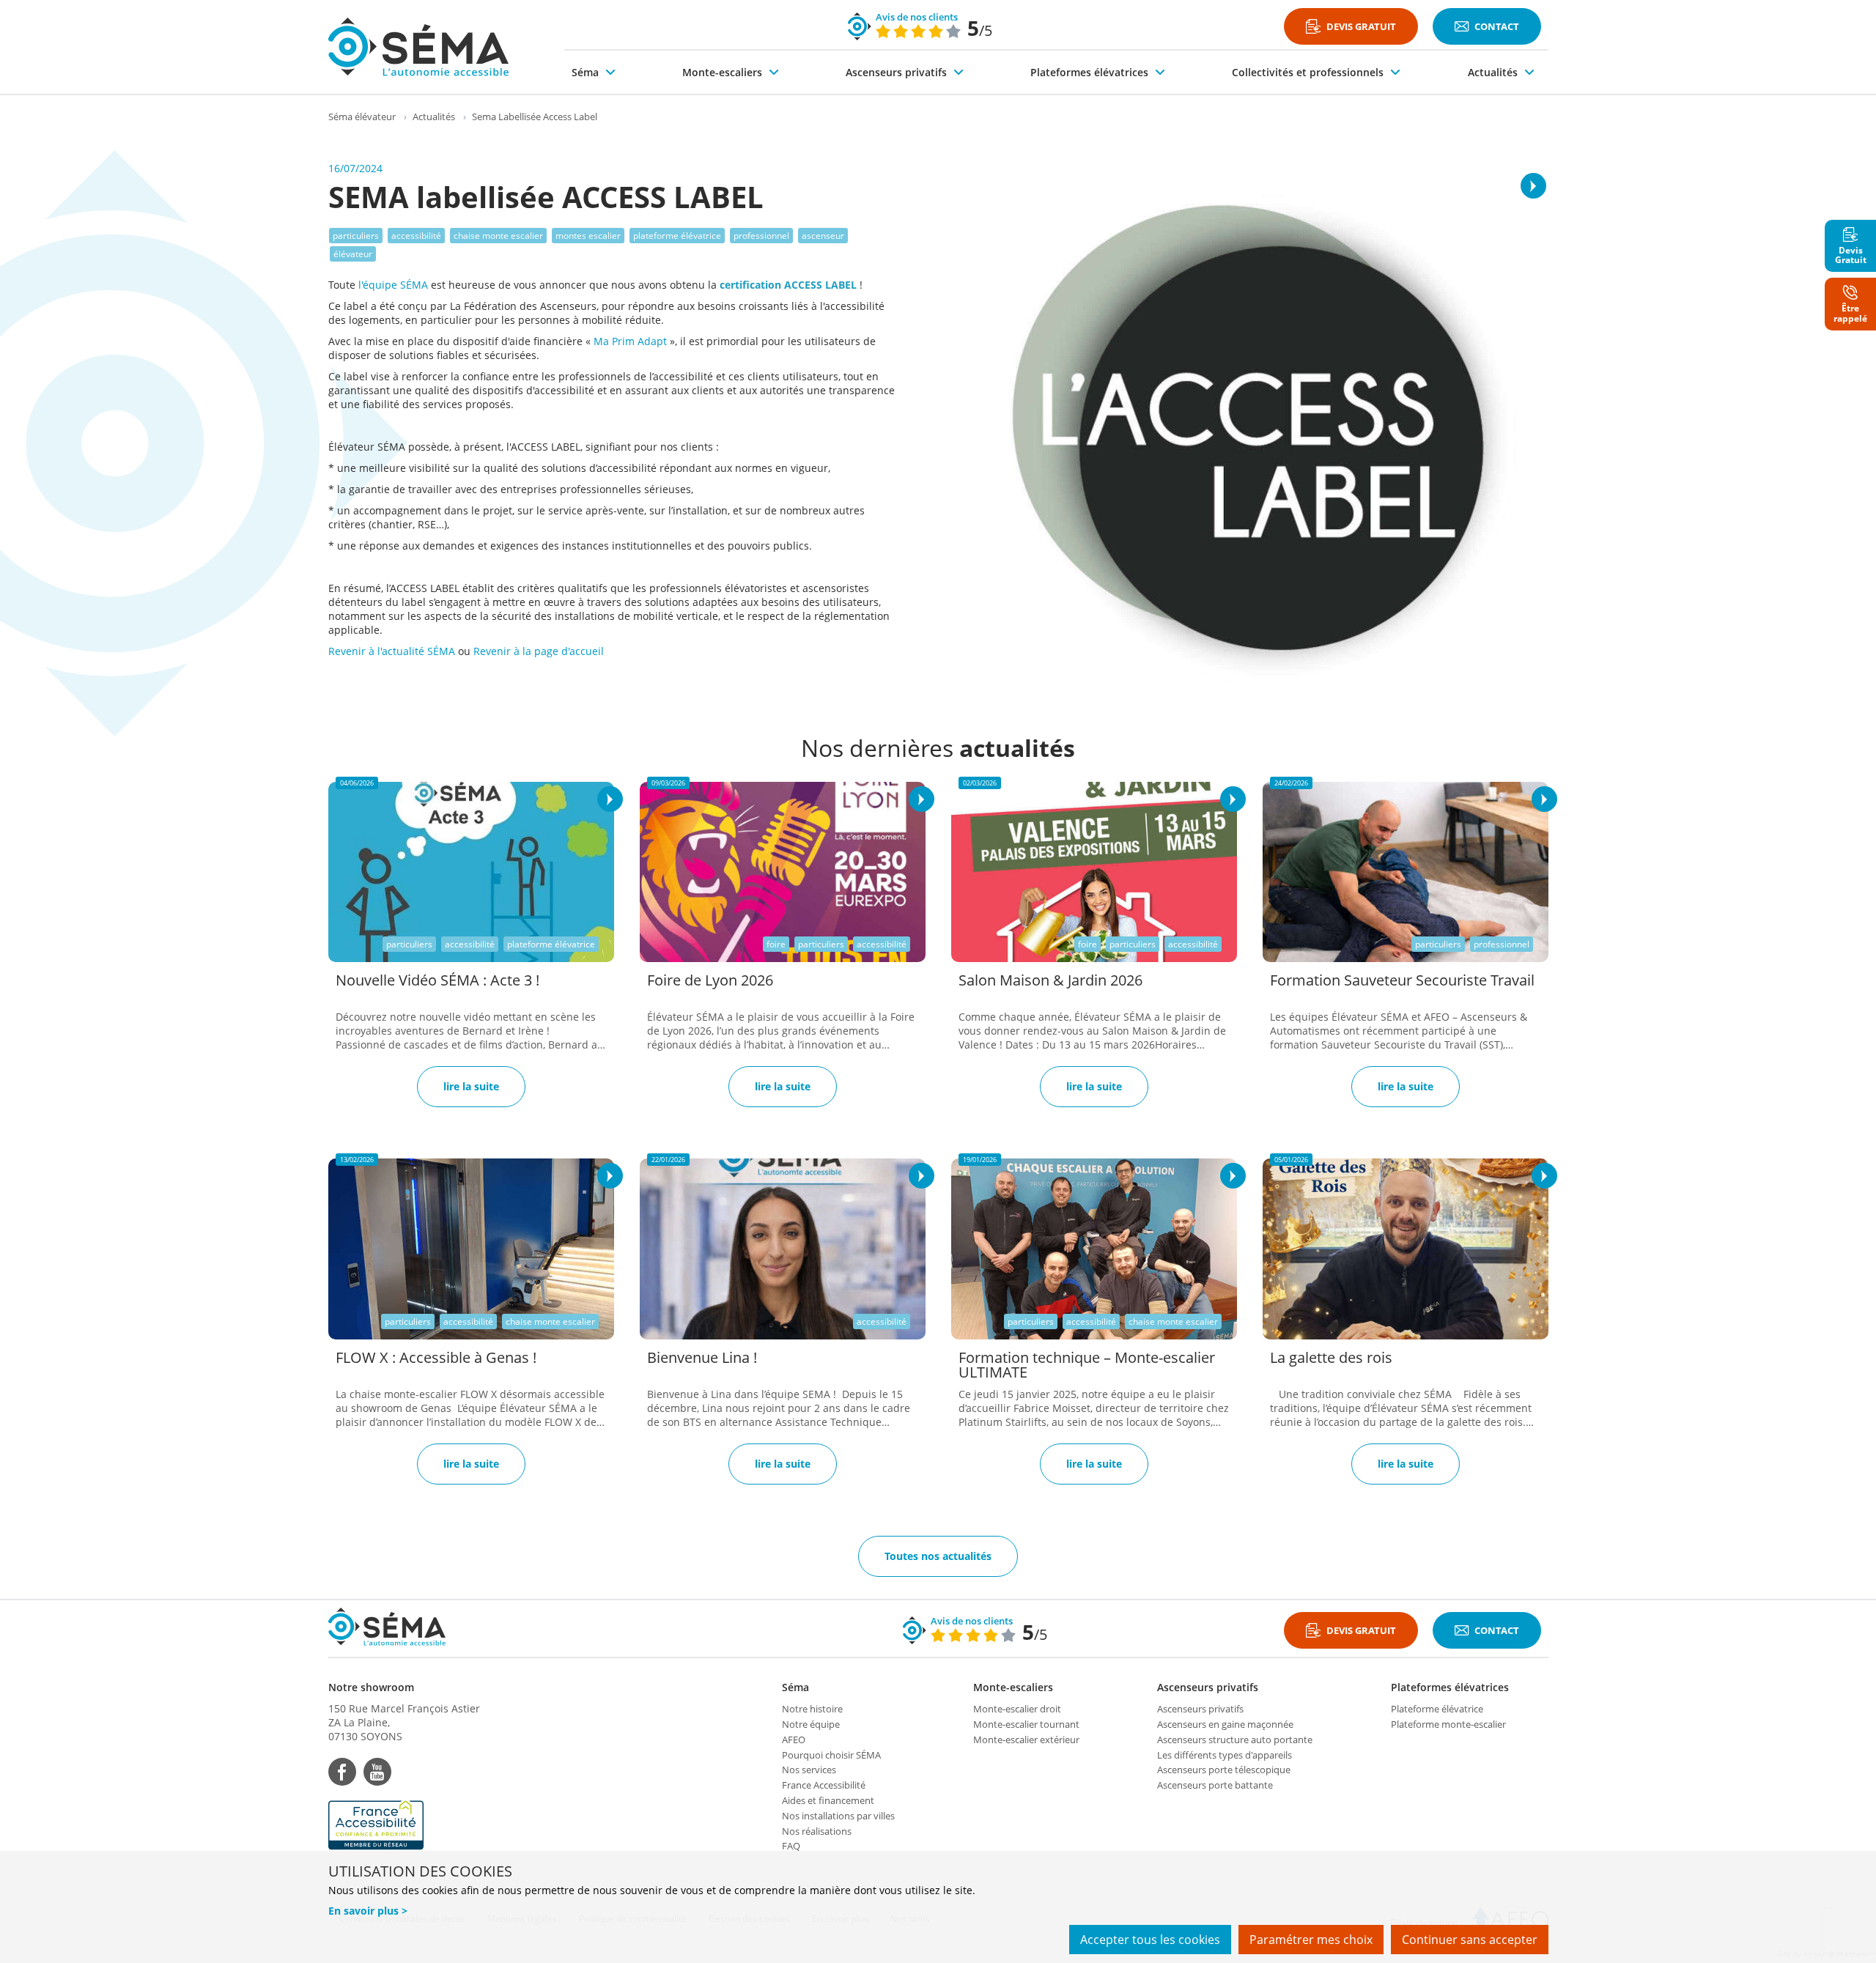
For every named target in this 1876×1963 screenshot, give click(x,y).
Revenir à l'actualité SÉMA (392, 651)
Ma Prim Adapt (630, 341)
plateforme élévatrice (677, 236)
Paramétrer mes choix (1311, 1940)
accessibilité (416, 236)
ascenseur (823, 236)
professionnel (761, 236)
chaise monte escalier (498, 236)
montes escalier (588, 236)
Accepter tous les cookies (1150, 1940)
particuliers (356, 236)
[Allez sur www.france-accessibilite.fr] (404, 1825)
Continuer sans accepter (1470, 1940)
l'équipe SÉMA (395, 285)
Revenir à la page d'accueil (539, 651)
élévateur (353, 254)
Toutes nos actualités (938, 1556)
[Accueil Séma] (418, 47)
